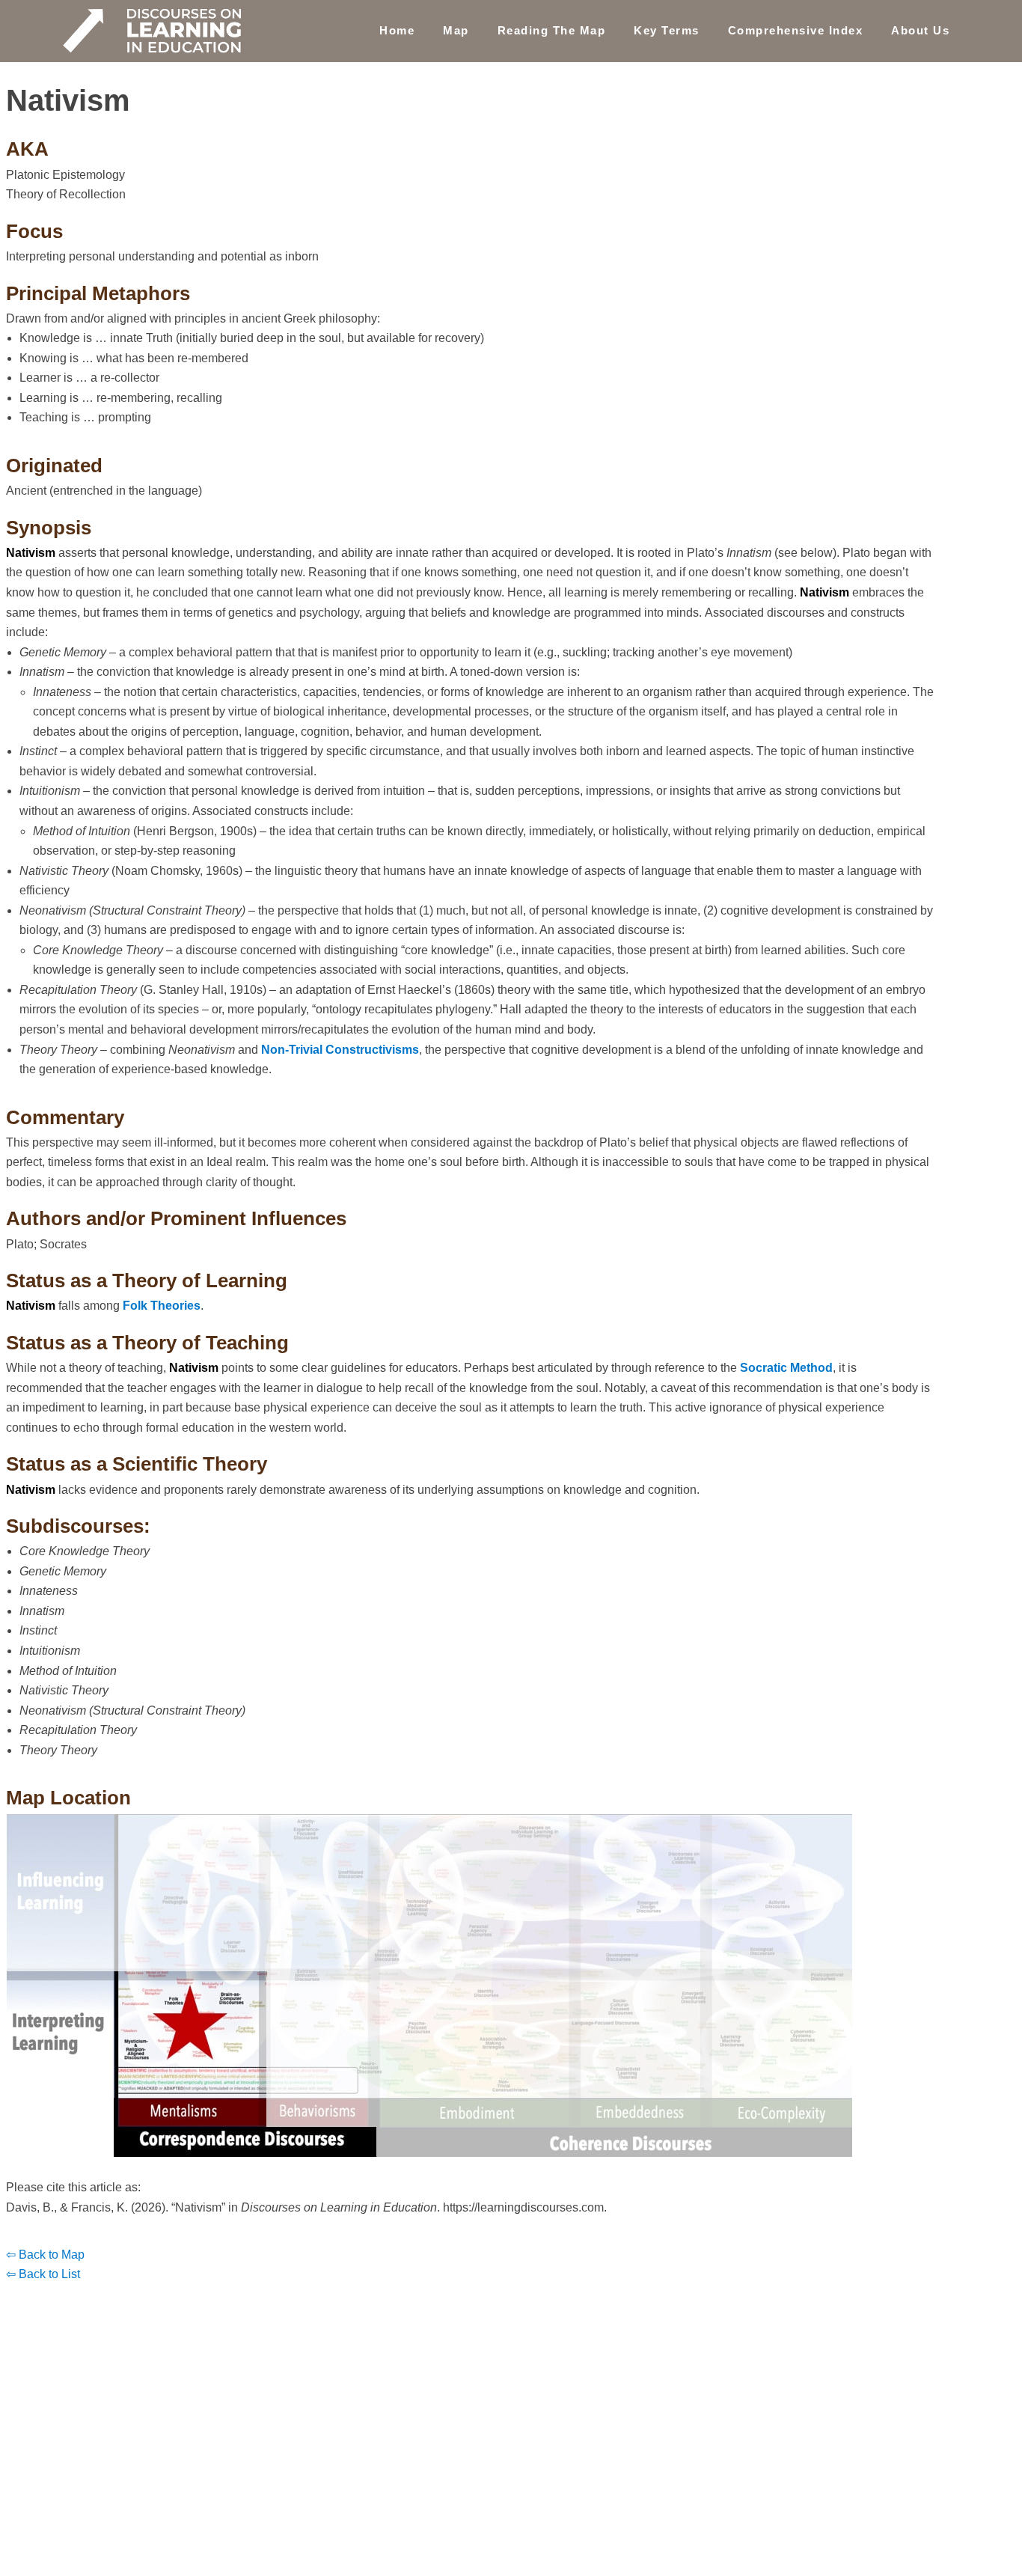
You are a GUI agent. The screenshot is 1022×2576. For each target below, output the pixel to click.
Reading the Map (552, 30)
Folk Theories (162, 1306)
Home (397, 30)
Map (456, 30)
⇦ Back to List (43, 2274)
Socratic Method (786, 1368)
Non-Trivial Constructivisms (340, 1050)
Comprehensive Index (796, 30)
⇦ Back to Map (45, 2255)
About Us (920, 30)
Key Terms (667, 30)
